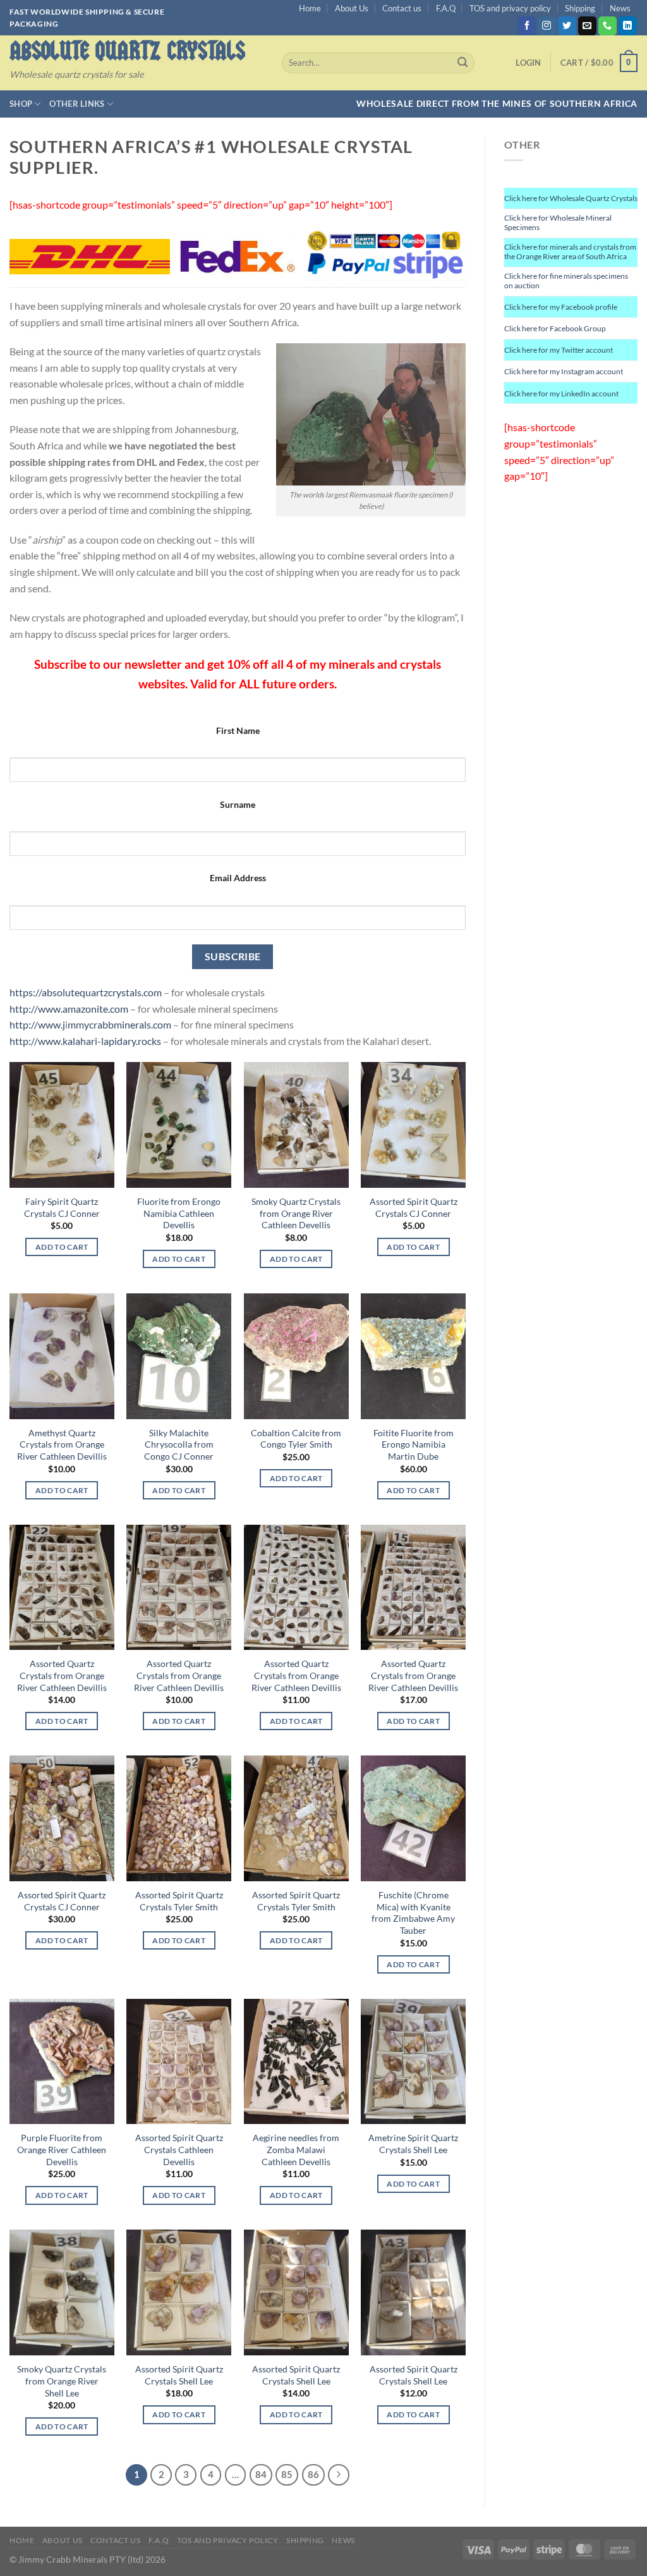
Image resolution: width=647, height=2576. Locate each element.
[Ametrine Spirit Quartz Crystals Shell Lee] (413, 2062)
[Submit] (463, 63)
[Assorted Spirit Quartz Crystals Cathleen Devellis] (179, 2062)
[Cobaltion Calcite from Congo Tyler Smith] (296, 1356)
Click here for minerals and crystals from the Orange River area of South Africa (570, 252)
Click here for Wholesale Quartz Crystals (571, 198)
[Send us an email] (587, 26)
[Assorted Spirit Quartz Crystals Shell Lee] (179, 2292)
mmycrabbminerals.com (119, 1024)
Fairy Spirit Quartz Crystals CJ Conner (62, 1207)
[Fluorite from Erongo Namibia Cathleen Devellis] (179, 1125)
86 (313, 2474)
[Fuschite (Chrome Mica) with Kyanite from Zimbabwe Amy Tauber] (413, 1818)
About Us (352, 8)
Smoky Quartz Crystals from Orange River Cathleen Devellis (296, 1213)
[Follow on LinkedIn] (628, 26)
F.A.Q (446, 8)
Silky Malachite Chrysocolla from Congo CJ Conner (179, 1444)
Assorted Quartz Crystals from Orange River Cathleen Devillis (62, 1675)
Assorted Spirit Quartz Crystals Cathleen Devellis (179, 2149)
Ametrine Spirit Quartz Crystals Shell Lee (413, 2144)
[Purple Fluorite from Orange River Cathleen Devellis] (62, 2062)
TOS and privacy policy (510, 8)
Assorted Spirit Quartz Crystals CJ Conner (414, 1207)
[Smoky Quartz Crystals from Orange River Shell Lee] (62, 2292)
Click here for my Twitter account (559, 350)
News (620, 8)
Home (310, 8)
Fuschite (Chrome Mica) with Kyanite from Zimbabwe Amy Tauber (413, 1913)
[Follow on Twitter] (567, 26)
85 (287, 2474)
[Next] (339, 2475)
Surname (238, 804)
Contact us (402, 8)
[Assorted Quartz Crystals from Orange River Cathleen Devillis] (62, 1588)
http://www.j (37, 1024)
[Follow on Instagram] (547, 26)
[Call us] (608, 26)
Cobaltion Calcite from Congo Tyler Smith (296, 1439)
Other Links (77, 104)
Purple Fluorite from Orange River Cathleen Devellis (62, 2149)
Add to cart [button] (62, 1247)
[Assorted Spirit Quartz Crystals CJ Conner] (413, 1125)
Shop (21, 104)
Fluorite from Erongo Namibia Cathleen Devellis (179, 1213)
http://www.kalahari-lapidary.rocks (85, 1041)
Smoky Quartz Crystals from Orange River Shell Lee (62, 2381)
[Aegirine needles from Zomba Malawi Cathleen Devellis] (296, 2062)
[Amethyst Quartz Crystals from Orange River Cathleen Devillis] (62, 1356)
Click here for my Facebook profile (561, 307)
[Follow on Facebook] (527, 26)
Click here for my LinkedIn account (561, 394)
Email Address (238, 878)
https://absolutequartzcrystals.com (86, 992)
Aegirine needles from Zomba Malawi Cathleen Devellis (296, 2149)
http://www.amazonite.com (69, 1009)
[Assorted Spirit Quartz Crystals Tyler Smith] (179, 1818)
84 (261, 2474)
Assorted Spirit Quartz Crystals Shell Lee (179, 2375)
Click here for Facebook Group (555, 328)
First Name (238, 730)
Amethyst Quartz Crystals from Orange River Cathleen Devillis (62, 1444)
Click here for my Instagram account (564, 371)
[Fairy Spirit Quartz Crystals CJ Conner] (62, 1125)
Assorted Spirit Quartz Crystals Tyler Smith (179, 1901)
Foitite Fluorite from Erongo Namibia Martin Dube (414, 1444)
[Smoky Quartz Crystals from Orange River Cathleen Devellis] (296, 1125)
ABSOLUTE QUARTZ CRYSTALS (127, 51)
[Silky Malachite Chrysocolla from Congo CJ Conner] (179, 1356)
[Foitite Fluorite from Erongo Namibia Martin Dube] (413, 1356)
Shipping (580, 8)
